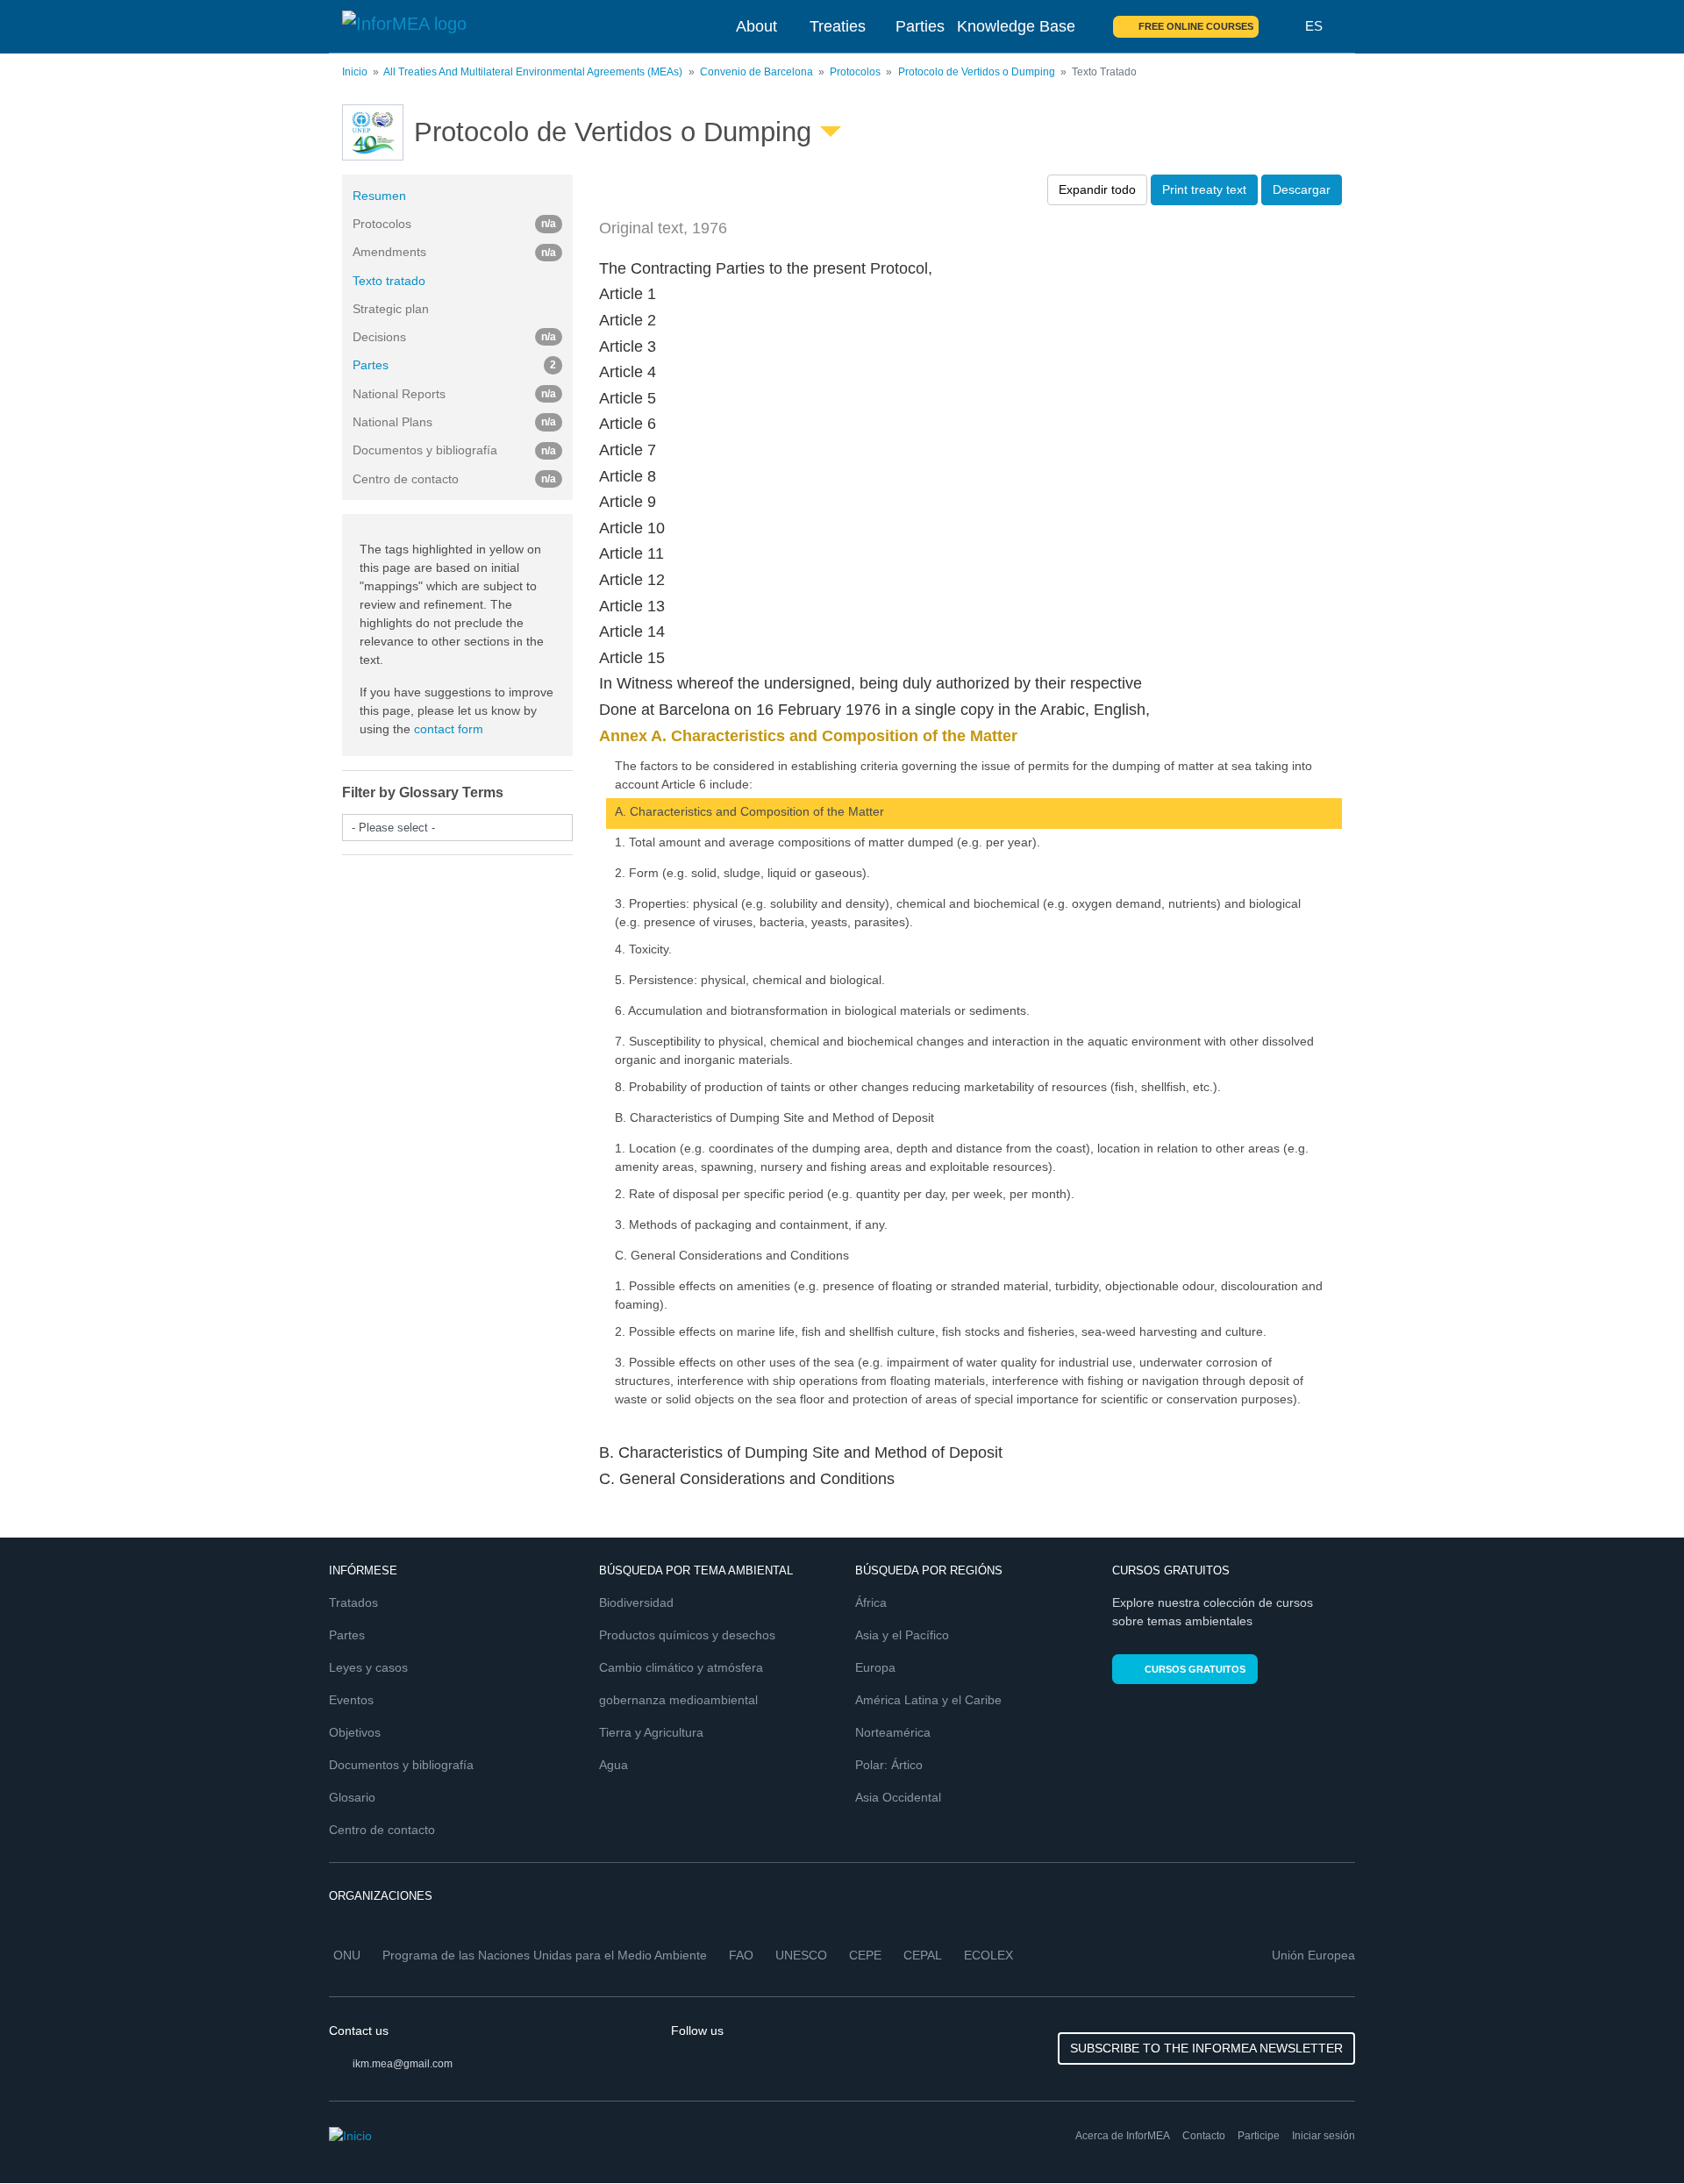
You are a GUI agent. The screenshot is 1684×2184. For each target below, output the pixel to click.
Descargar (1302, 189)
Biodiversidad (636, 1602)
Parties (920, 26)
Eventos (351, 1700)
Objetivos (355, 1732)
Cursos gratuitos (1195, 1669)
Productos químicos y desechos (687, 1635)
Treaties (838, 26)
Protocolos (855, 72)
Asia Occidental (898, 1797)
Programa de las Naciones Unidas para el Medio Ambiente (545, 1955)
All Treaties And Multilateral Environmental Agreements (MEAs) (533, 72)
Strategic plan (391, 309)
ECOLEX (988, 1955)
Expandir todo (1097, 189)
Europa (875, 1667)
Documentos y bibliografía (401, 1765)
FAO (741, 1955)
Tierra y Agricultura (651, 1732)
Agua (614, 1765)
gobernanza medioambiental (678, 1700)
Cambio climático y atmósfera (681, 1667)
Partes (454, 365)
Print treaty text (1204, 189)
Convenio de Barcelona (756, 72)
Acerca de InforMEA (1123, 2136)
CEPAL (923, 1955)
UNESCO (801, 1955)
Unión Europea (1313, 1955)
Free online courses (1196, 26)
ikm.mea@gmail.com (403, 2064)
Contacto (1204, 2136)
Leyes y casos (368, 1667)
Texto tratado (389, 281)
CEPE (865, 1955)
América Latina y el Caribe (928, 1700)
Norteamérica (893, 1732)
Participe (1259, 2136)
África (871, 1602)
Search (1282, 26)
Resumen (379, 196)
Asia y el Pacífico (902, 1635)
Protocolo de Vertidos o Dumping (977, 72)
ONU (347, 1955)
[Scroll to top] (1633, 2133)
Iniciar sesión (1324, 2136)
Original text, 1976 (663, 228)
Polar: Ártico (889, 1765)
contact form (449, 729)
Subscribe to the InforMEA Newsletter (1206, 2048)
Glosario (352, 1797)
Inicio (355, 72)
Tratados (353, 1602)
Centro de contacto (382, 1830)
